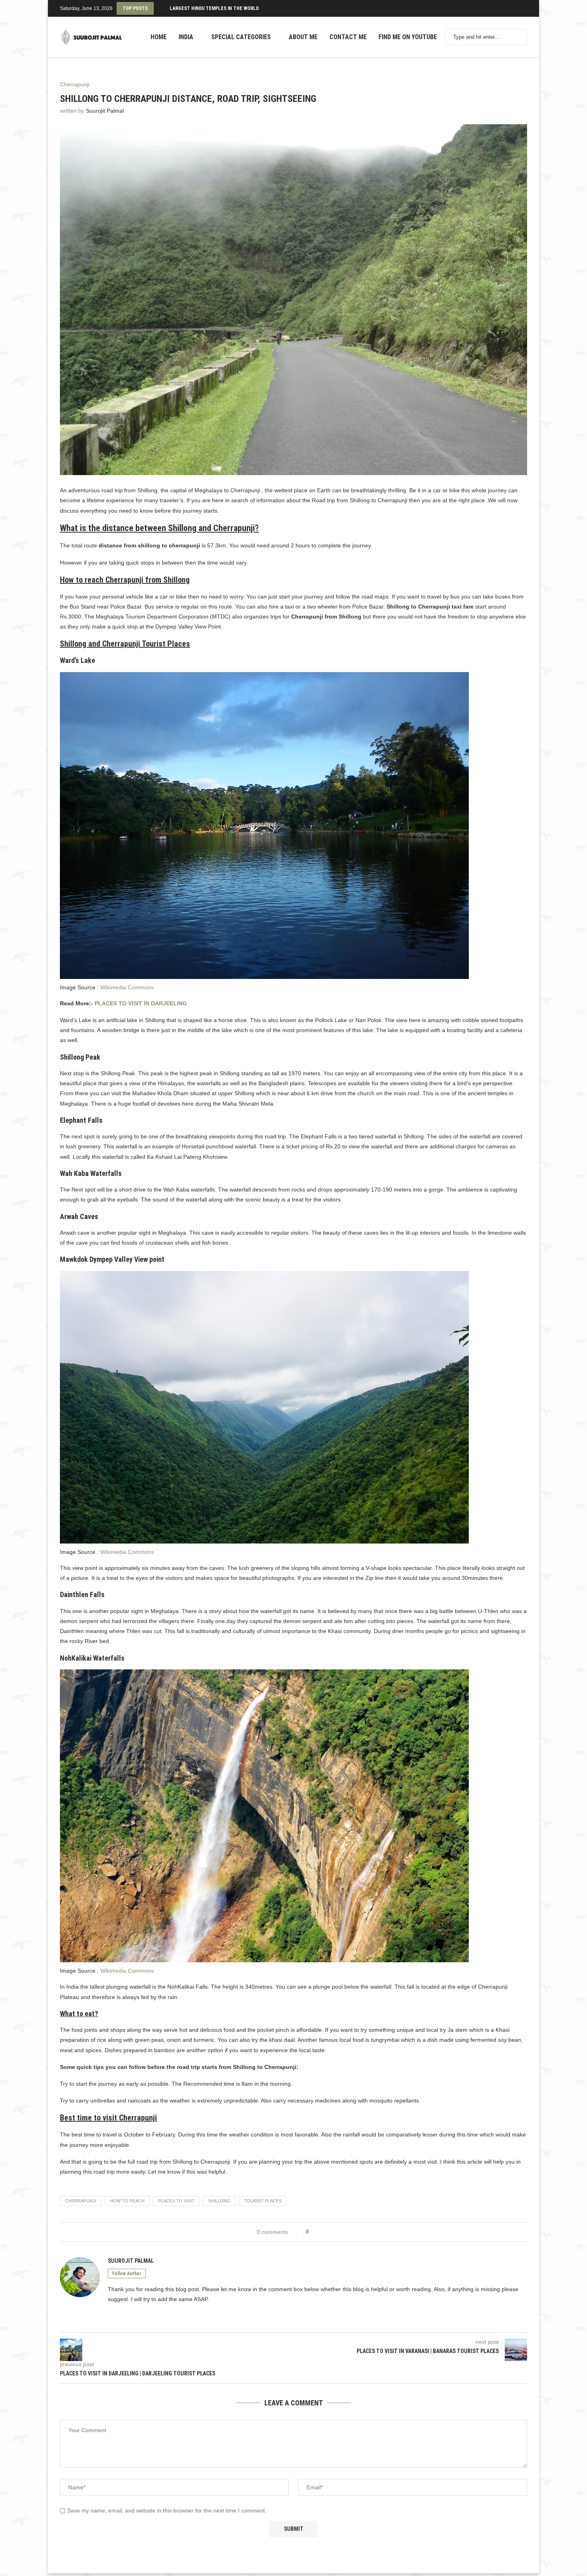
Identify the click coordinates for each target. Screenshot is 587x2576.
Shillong (219, 2201)
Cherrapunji (81, 2201)
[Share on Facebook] (318, 2232)
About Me (303, 37)
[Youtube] (522, 8)
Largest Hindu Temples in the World (214, 8)
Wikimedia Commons (127, 987)
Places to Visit (176, 2201)
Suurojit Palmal (105, 111)
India (186, 37)
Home (159, 37)
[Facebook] (510, 8)
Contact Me (348, 37)
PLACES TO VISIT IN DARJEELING (141, 1003)
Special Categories (241, 37)
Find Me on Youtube (408, 37)
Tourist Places (263, 2201)
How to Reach (127, 2201)
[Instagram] (517, 8)
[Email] (527, 8)
